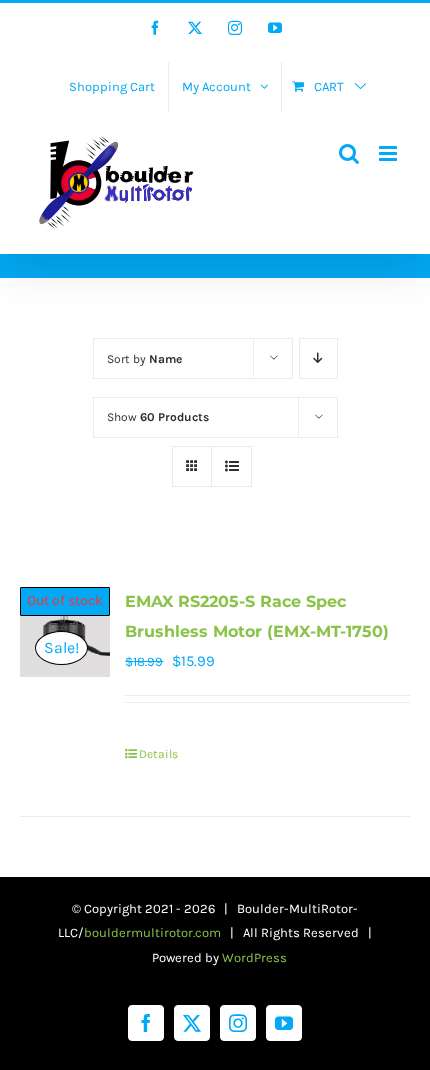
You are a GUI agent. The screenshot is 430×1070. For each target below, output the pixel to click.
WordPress (254, 957)
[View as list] (231, 466)
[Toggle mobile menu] (389, 153)
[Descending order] (318, 358)
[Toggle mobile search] (349, 153)
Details (158, 754)
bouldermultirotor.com (152, 932)
